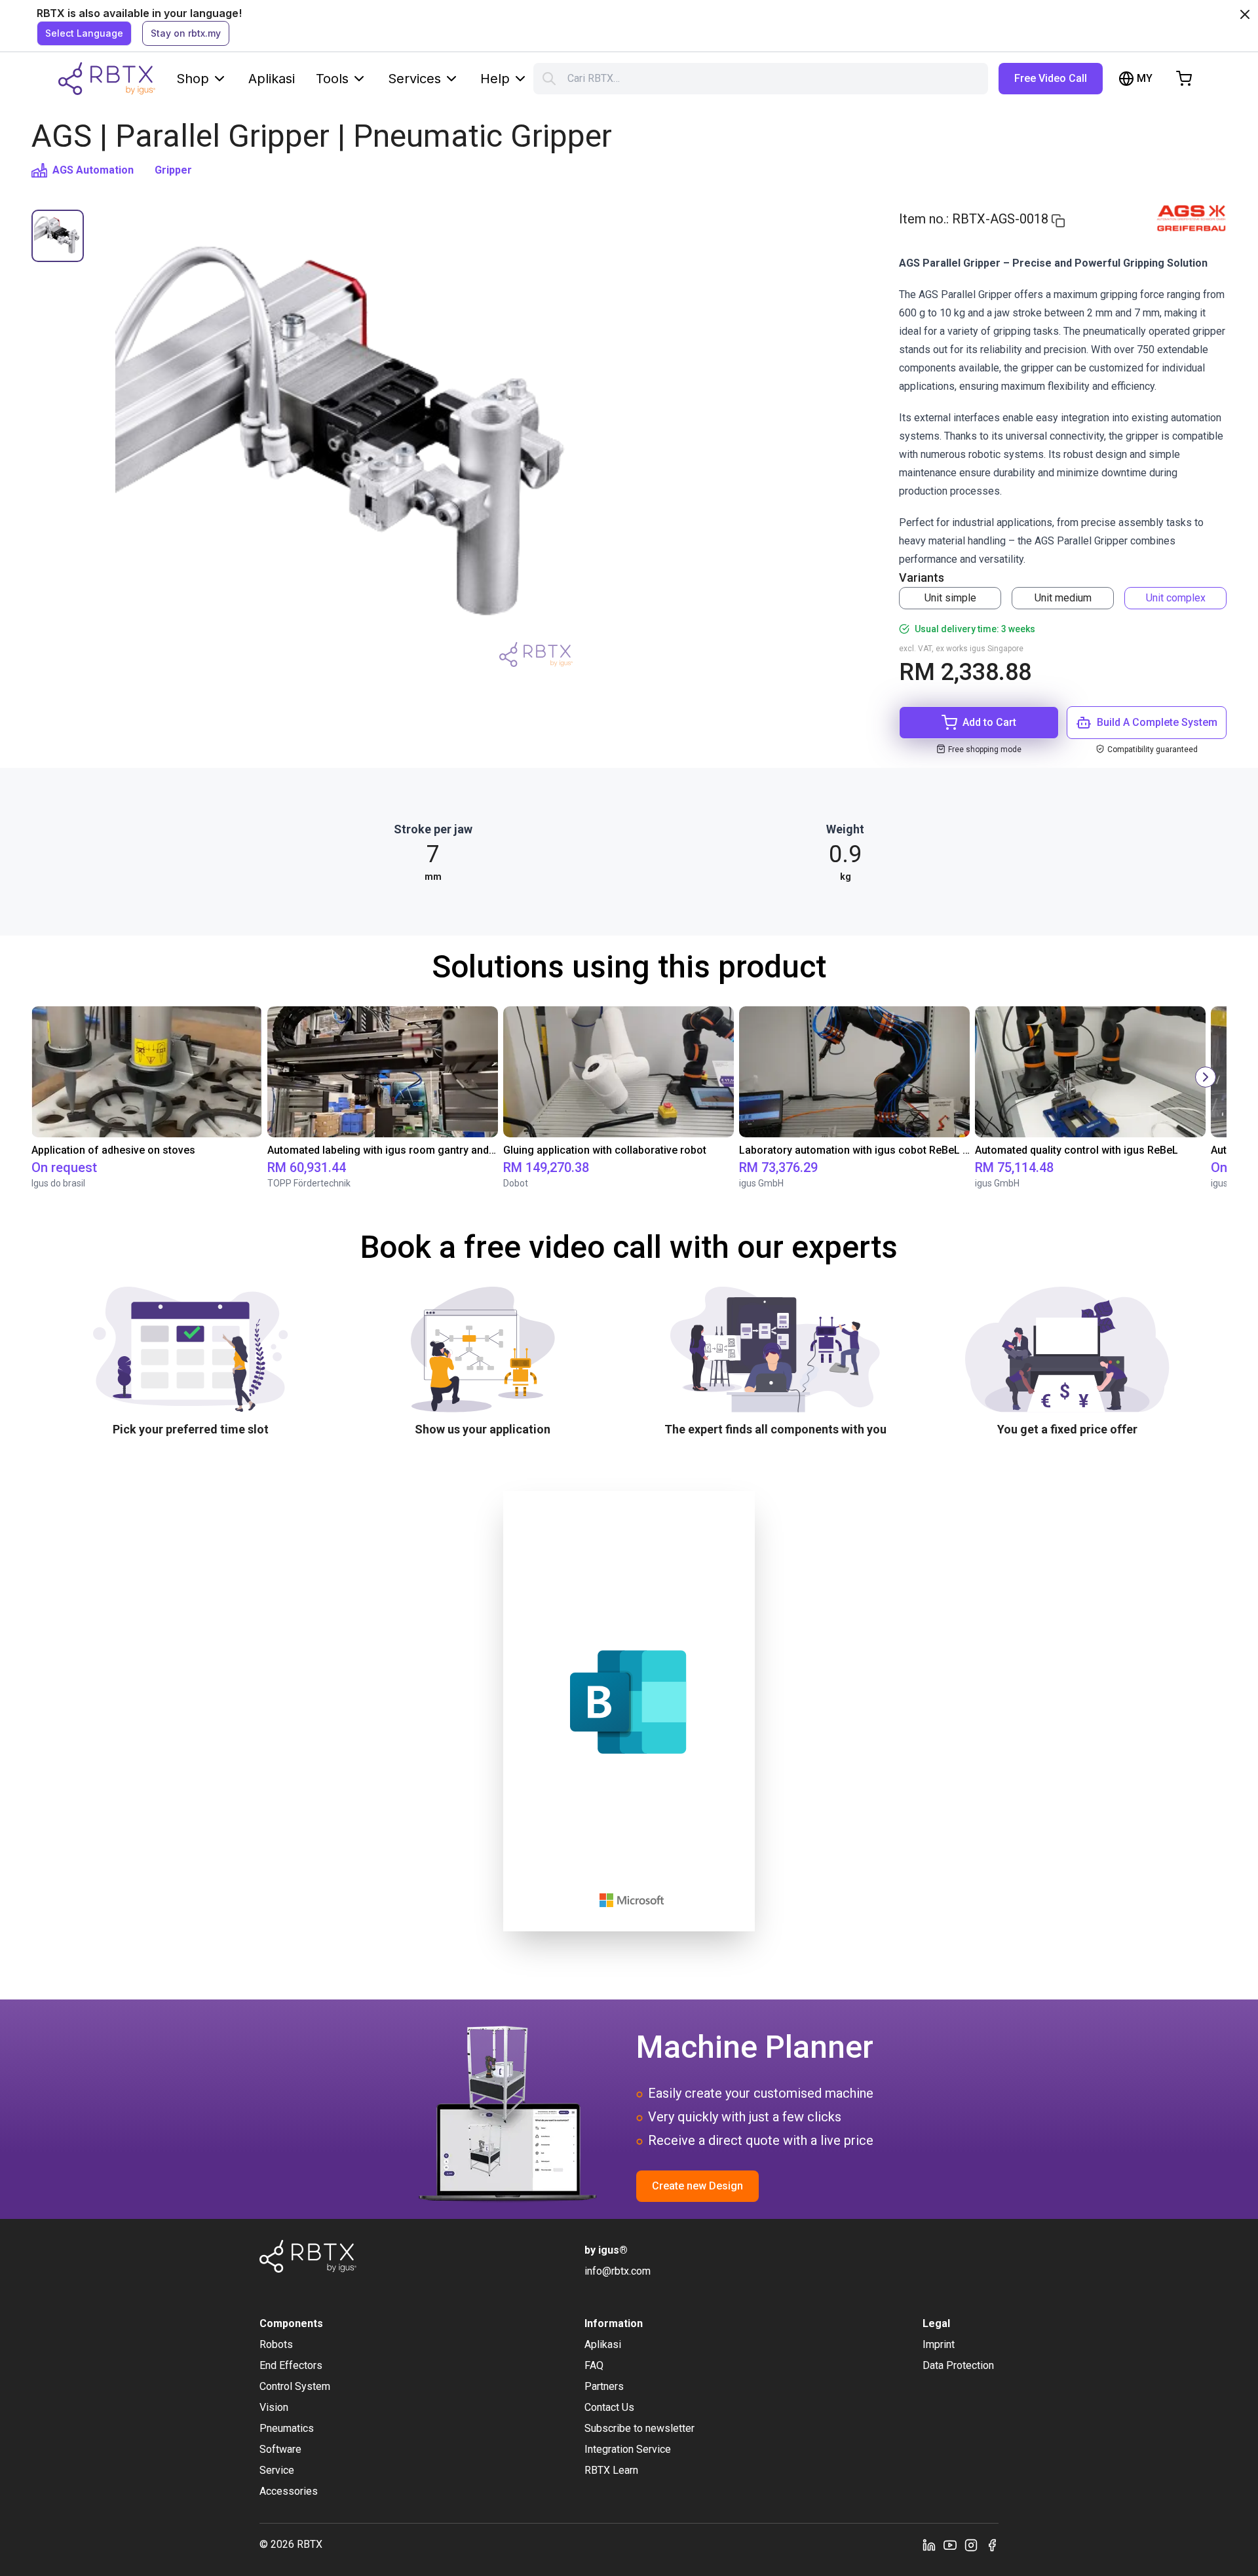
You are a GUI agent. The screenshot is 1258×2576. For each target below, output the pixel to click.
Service (277, 2470)
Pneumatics (287, 2428)
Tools (332, 79)
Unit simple (950, 598)
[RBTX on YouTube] (950, 2545)
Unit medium (1063, 598)
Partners (604, 2386)
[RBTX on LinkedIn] (929, 2545)
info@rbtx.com (618, 2271)
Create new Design (697, 2186)
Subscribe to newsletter (639, 2428)
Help (495, 79)
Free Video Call (1051, 78)
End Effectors (291, 2365)
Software (280, 2449)
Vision (274, 2407)
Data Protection (958, 2365)
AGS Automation (93, 170)
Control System (295, 2386)
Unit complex (1176, 598)
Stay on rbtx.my (186, 33)
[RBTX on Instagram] (971, 2545)
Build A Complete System (1157, 722)
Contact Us (609, 2407)
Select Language (84, 33)
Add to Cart (989, 722)
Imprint (939, 2344)
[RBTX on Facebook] (992, 2545)
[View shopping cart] (1184, 79)
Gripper (173, 170)
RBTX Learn (611, 2470)
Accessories (289, 2491)
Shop (193, 79)
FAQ (594, 2365)
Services (414, 79)
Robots (276, 2344)
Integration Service (628, 2449)
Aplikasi (272, 79)
